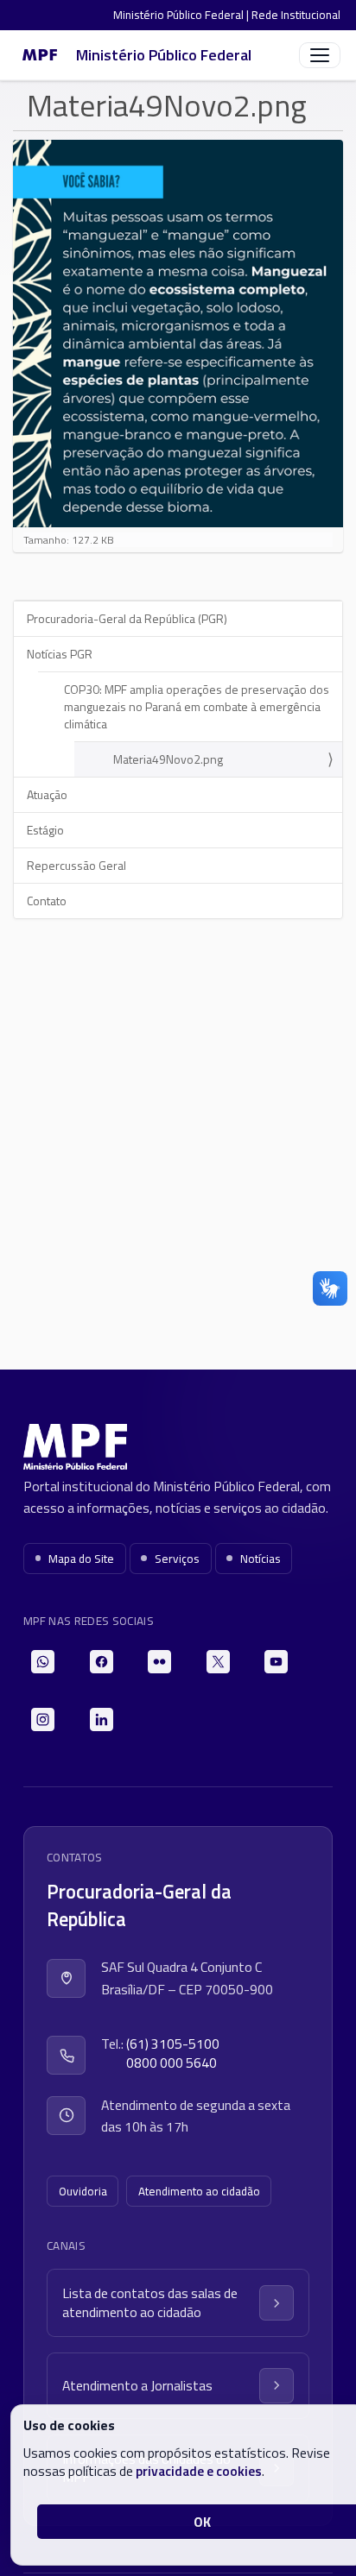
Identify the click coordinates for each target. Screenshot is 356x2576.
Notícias (261, 1559)
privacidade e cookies (199, 2471)
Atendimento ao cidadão (199, 2191)
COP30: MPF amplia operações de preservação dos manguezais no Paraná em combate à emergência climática (197, 706)
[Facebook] (102, 1662)
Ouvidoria (83, 2191)
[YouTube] (276, 1662)
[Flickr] (159, 1662)
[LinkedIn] (102, 1719)
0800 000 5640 (172, 2063)
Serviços (177, 1559)
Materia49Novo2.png (168, 759)
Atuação (47, 794)
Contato (47, 901)
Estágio (45, 830)
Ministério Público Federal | (182, 15)
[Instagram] (43, 1719)
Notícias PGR (60, 654)
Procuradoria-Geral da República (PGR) (127, 618)
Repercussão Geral (76, 865)
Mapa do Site (81, 1559)
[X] (218, 1662)
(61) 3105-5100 (173, 2044)
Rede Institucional (296, 15)
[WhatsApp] (43, 1662)
